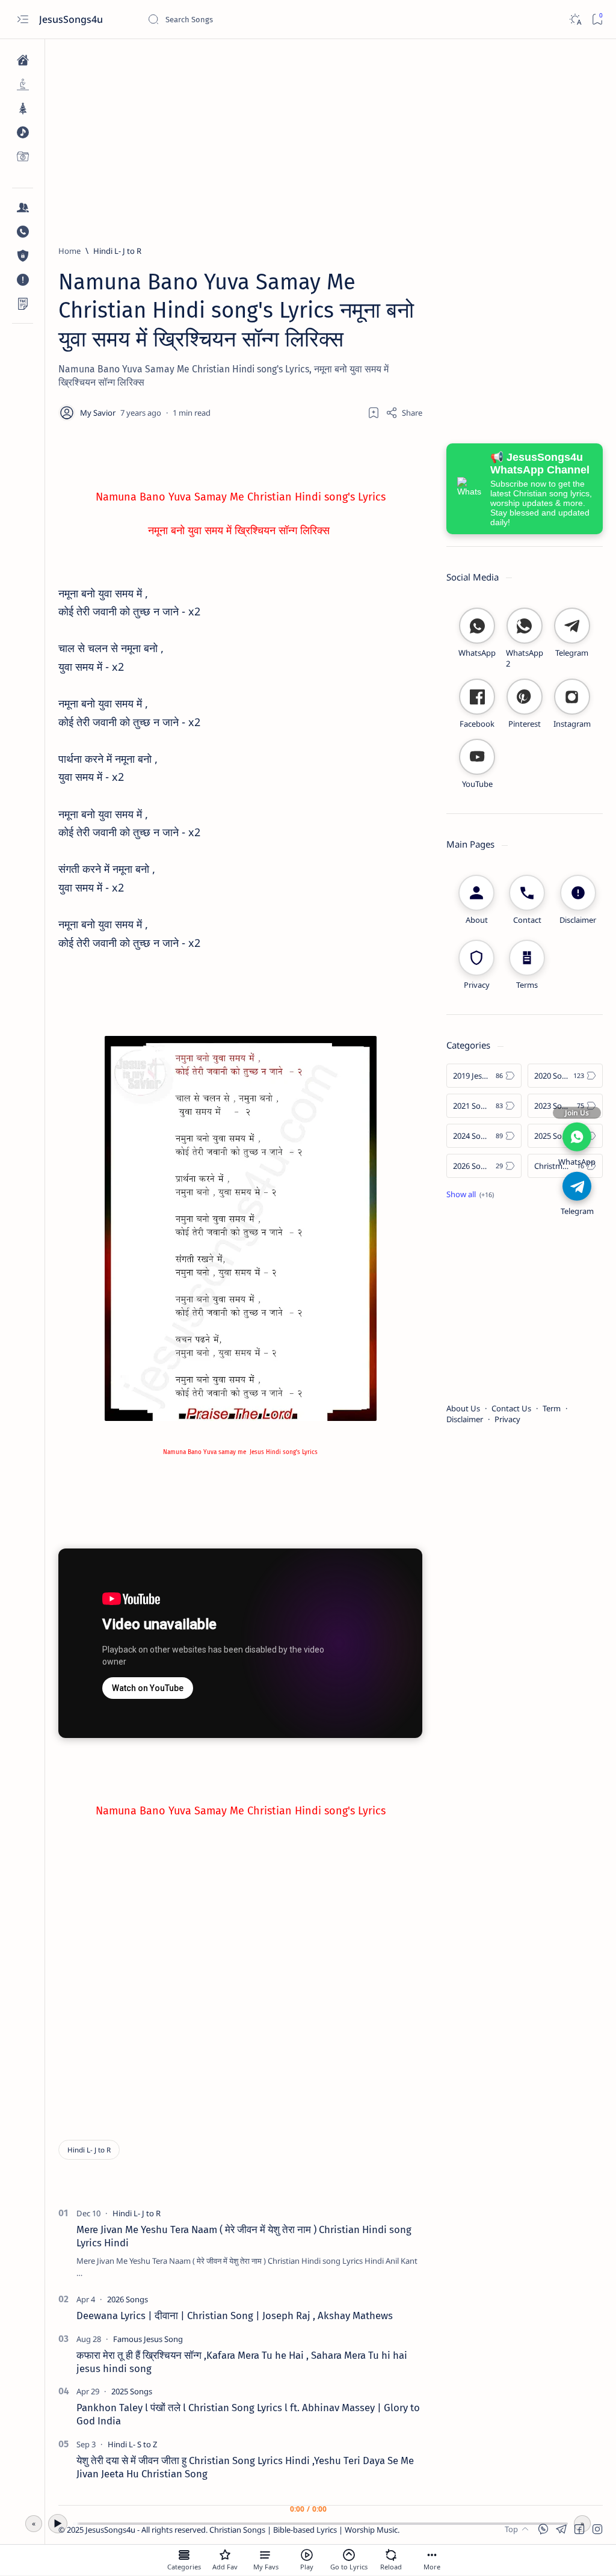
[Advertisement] (331, 137)
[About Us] (23, 208)
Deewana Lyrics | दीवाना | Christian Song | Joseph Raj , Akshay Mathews (235, 2316)
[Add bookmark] (374, 413)
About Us (463, 1408)
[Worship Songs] (23, 84)
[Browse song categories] (184, 2555)
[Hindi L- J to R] (89, 2150)
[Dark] (575, 20)
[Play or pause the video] (307, 2555)
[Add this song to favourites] (225, 2555)
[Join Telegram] (577, 1186)
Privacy (507, 1419)
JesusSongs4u (72, 19)
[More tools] (432, 2555)
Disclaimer (465, 1419)
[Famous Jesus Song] (148, 2339)
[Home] (23, 60)
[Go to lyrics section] (349, 2555)
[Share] (404, 413)
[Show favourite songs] (266, 2555)
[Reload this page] (391, 2555)
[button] (597, 2529)
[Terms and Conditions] (23, 304)
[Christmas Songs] (23, 108)
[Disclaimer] (23, 280)
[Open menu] (23, 20)
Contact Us (511, 1408)
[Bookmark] (597, 20)
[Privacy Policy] (23, 256)
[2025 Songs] (132, 2391)
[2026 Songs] (128, 2299)
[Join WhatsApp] (577, 1137)
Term (552, 1408)
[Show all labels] (470, 1194)
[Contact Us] (23, 232)
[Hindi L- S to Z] (132, 2444)
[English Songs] (23, 132)
